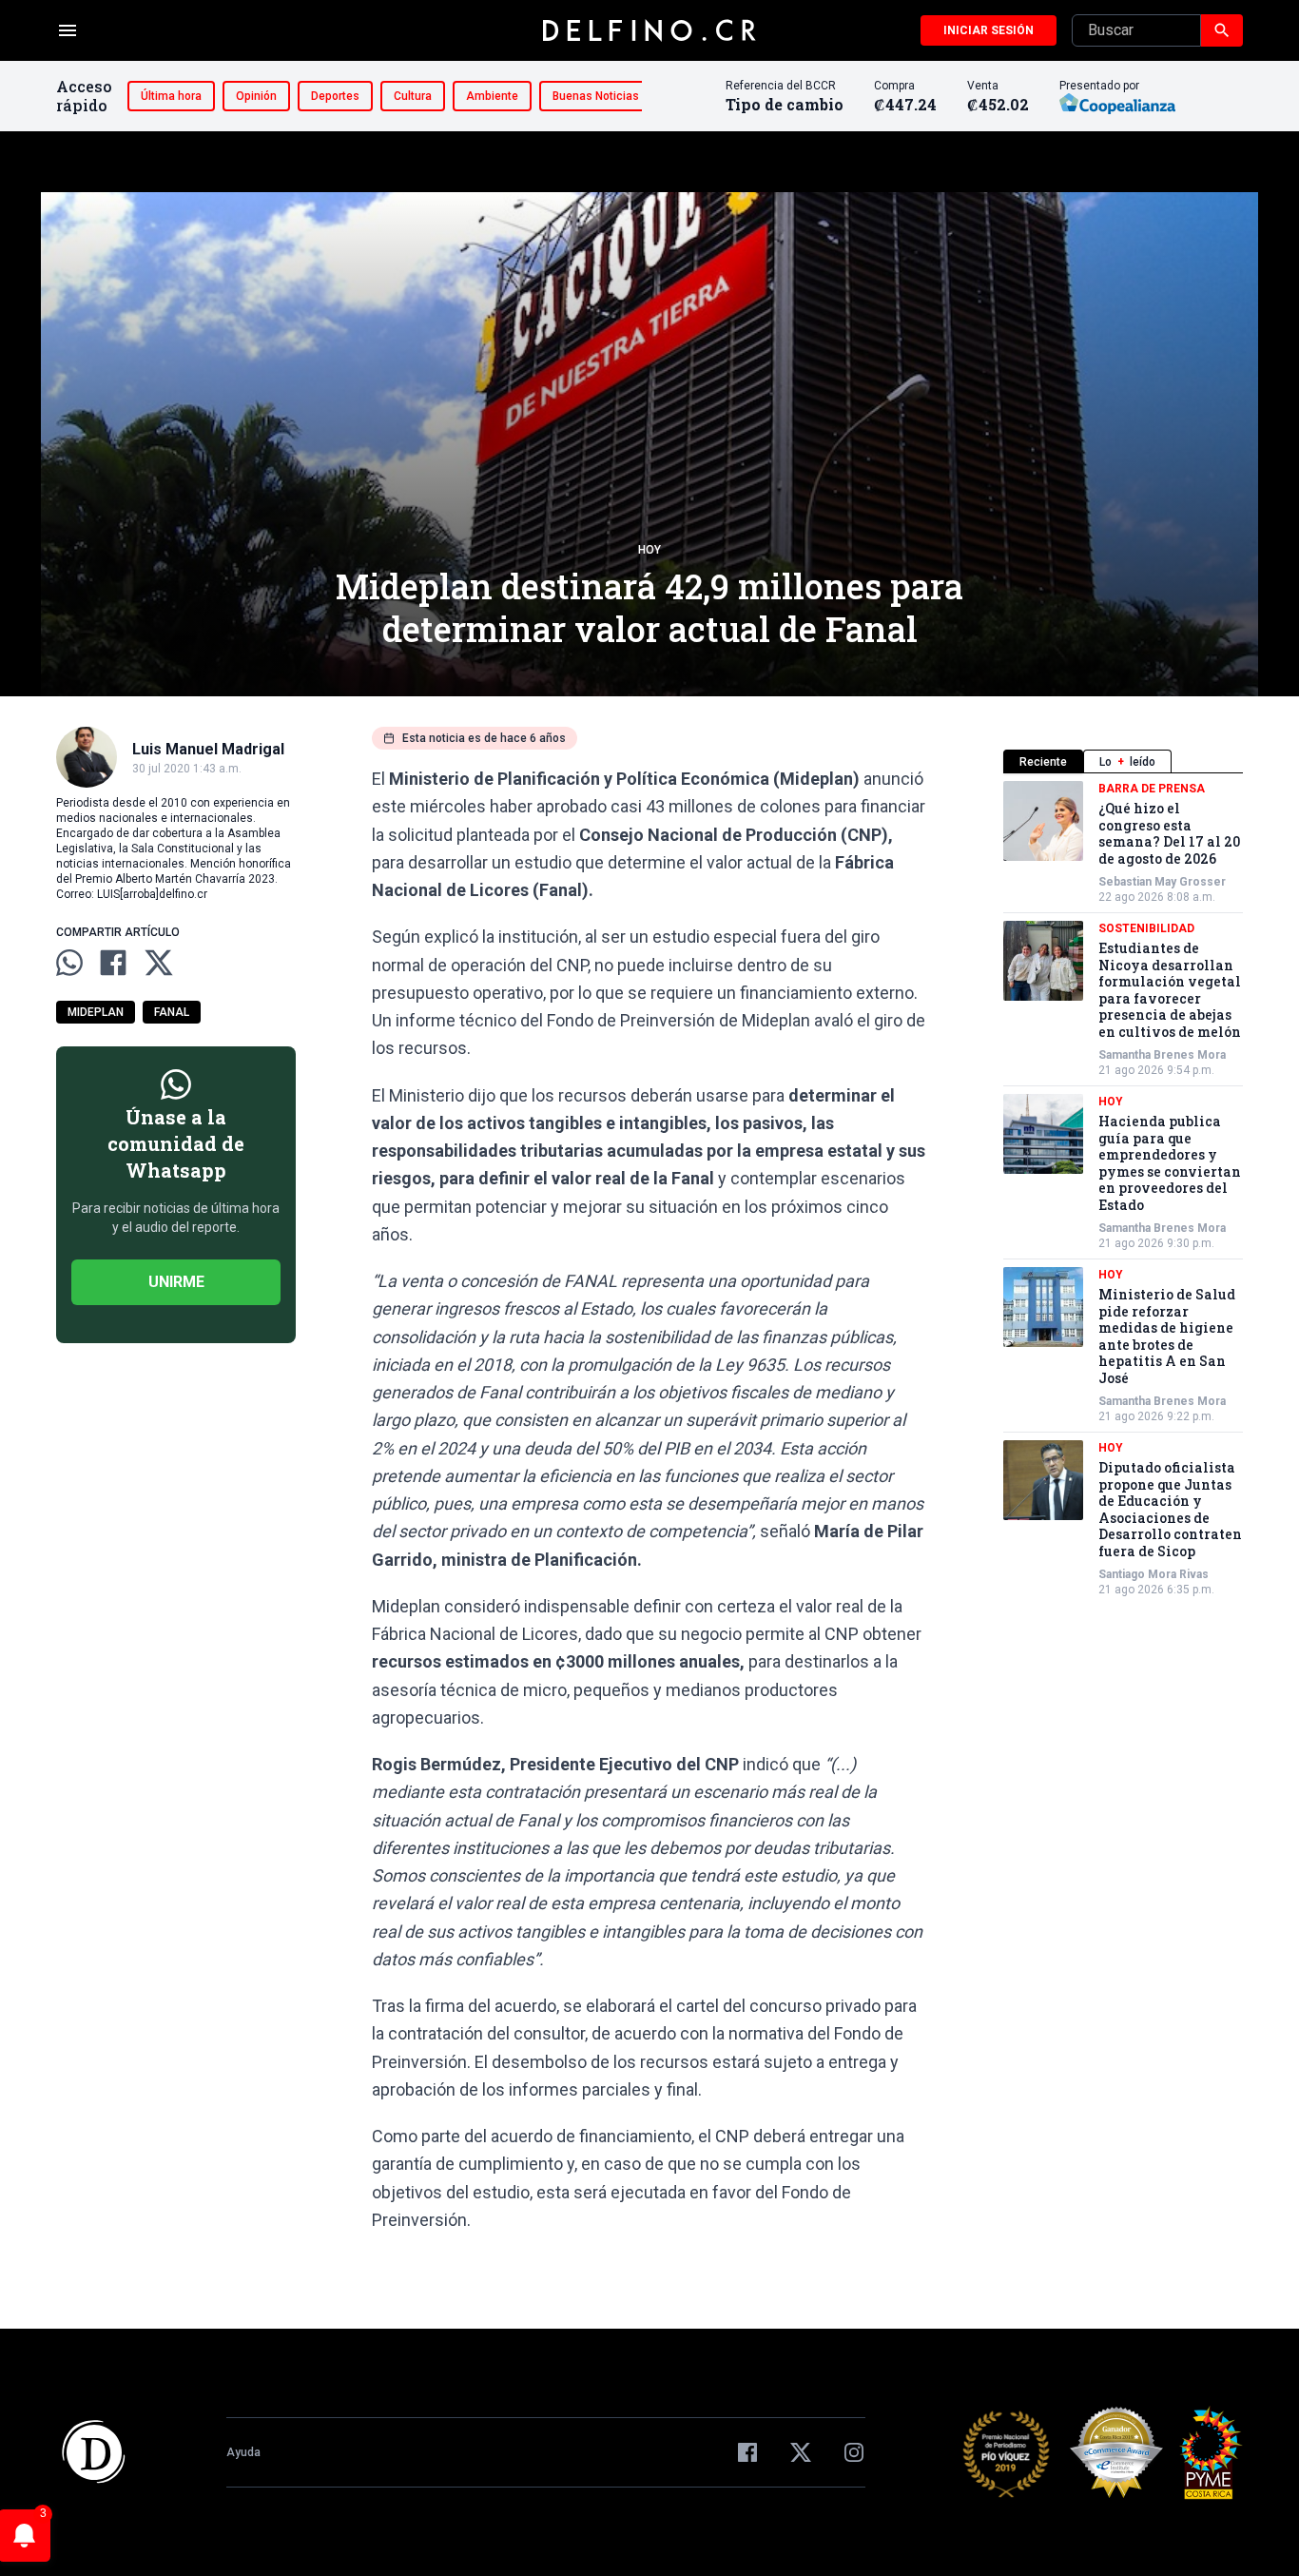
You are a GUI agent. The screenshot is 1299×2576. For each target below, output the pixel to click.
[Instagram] (854, 2452)
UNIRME (176, 1282)
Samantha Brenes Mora (1162, 1055)
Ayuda (243, 2452)
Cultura (413, 96)
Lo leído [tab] (1127, 762)
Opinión (256, 96)
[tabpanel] (1123, 1189)
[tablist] (1123, 761)
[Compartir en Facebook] (113, 963)
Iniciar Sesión (989, 30)
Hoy (649, 550)
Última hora (171, 96)
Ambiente (492, 96)
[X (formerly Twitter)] (801, 2452)
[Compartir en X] (159, 963)
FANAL (172, 1012)
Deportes (335, 96)
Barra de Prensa (1152, 789)
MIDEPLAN (96, 1012)
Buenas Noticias (596, 96)
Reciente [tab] (1043, 762)
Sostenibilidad (1146, 928)
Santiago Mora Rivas (1154, 1574)
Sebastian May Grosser (1162, 882)
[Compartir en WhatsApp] (69, 963)
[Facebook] (747, 2452)
